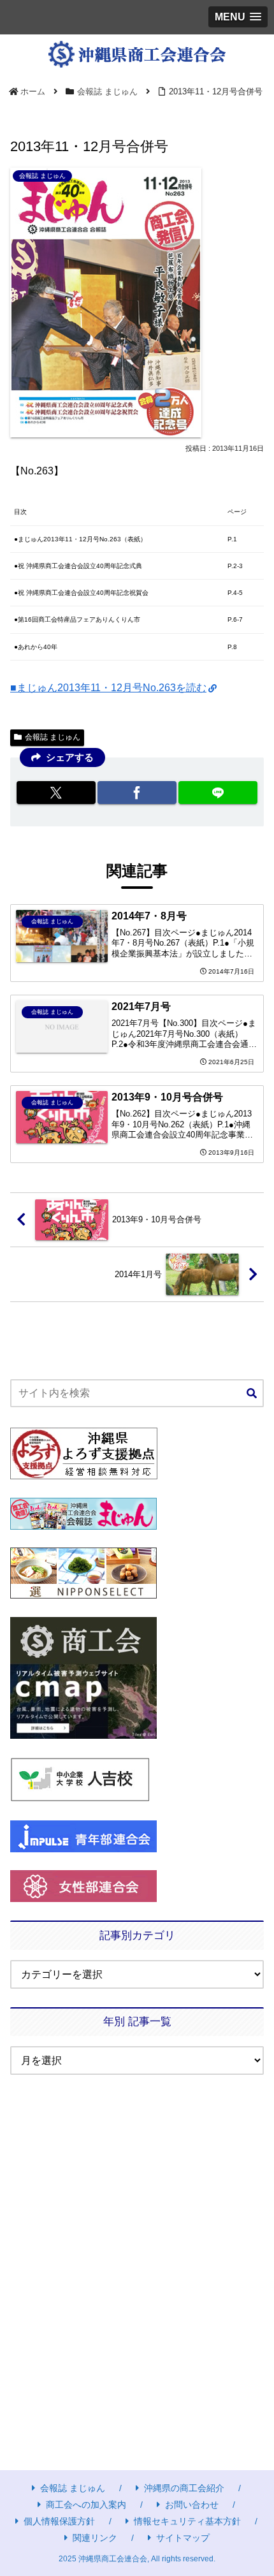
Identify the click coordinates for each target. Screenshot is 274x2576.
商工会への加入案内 (86, 2505)
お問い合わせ (192, 2505)
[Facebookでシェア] (137, 793)
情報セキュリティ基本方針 (187, 2521)
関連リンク (95, 2538)
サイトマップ (183, 2538)
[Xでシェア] (56, 793)
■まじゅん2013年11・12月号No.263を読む (108, 688)
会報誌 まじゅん (53, 737)
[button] (252, 1394)
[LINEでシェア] (218, 793)
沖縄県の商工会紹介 (184, 2488)
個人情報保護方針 (59, 2521)
